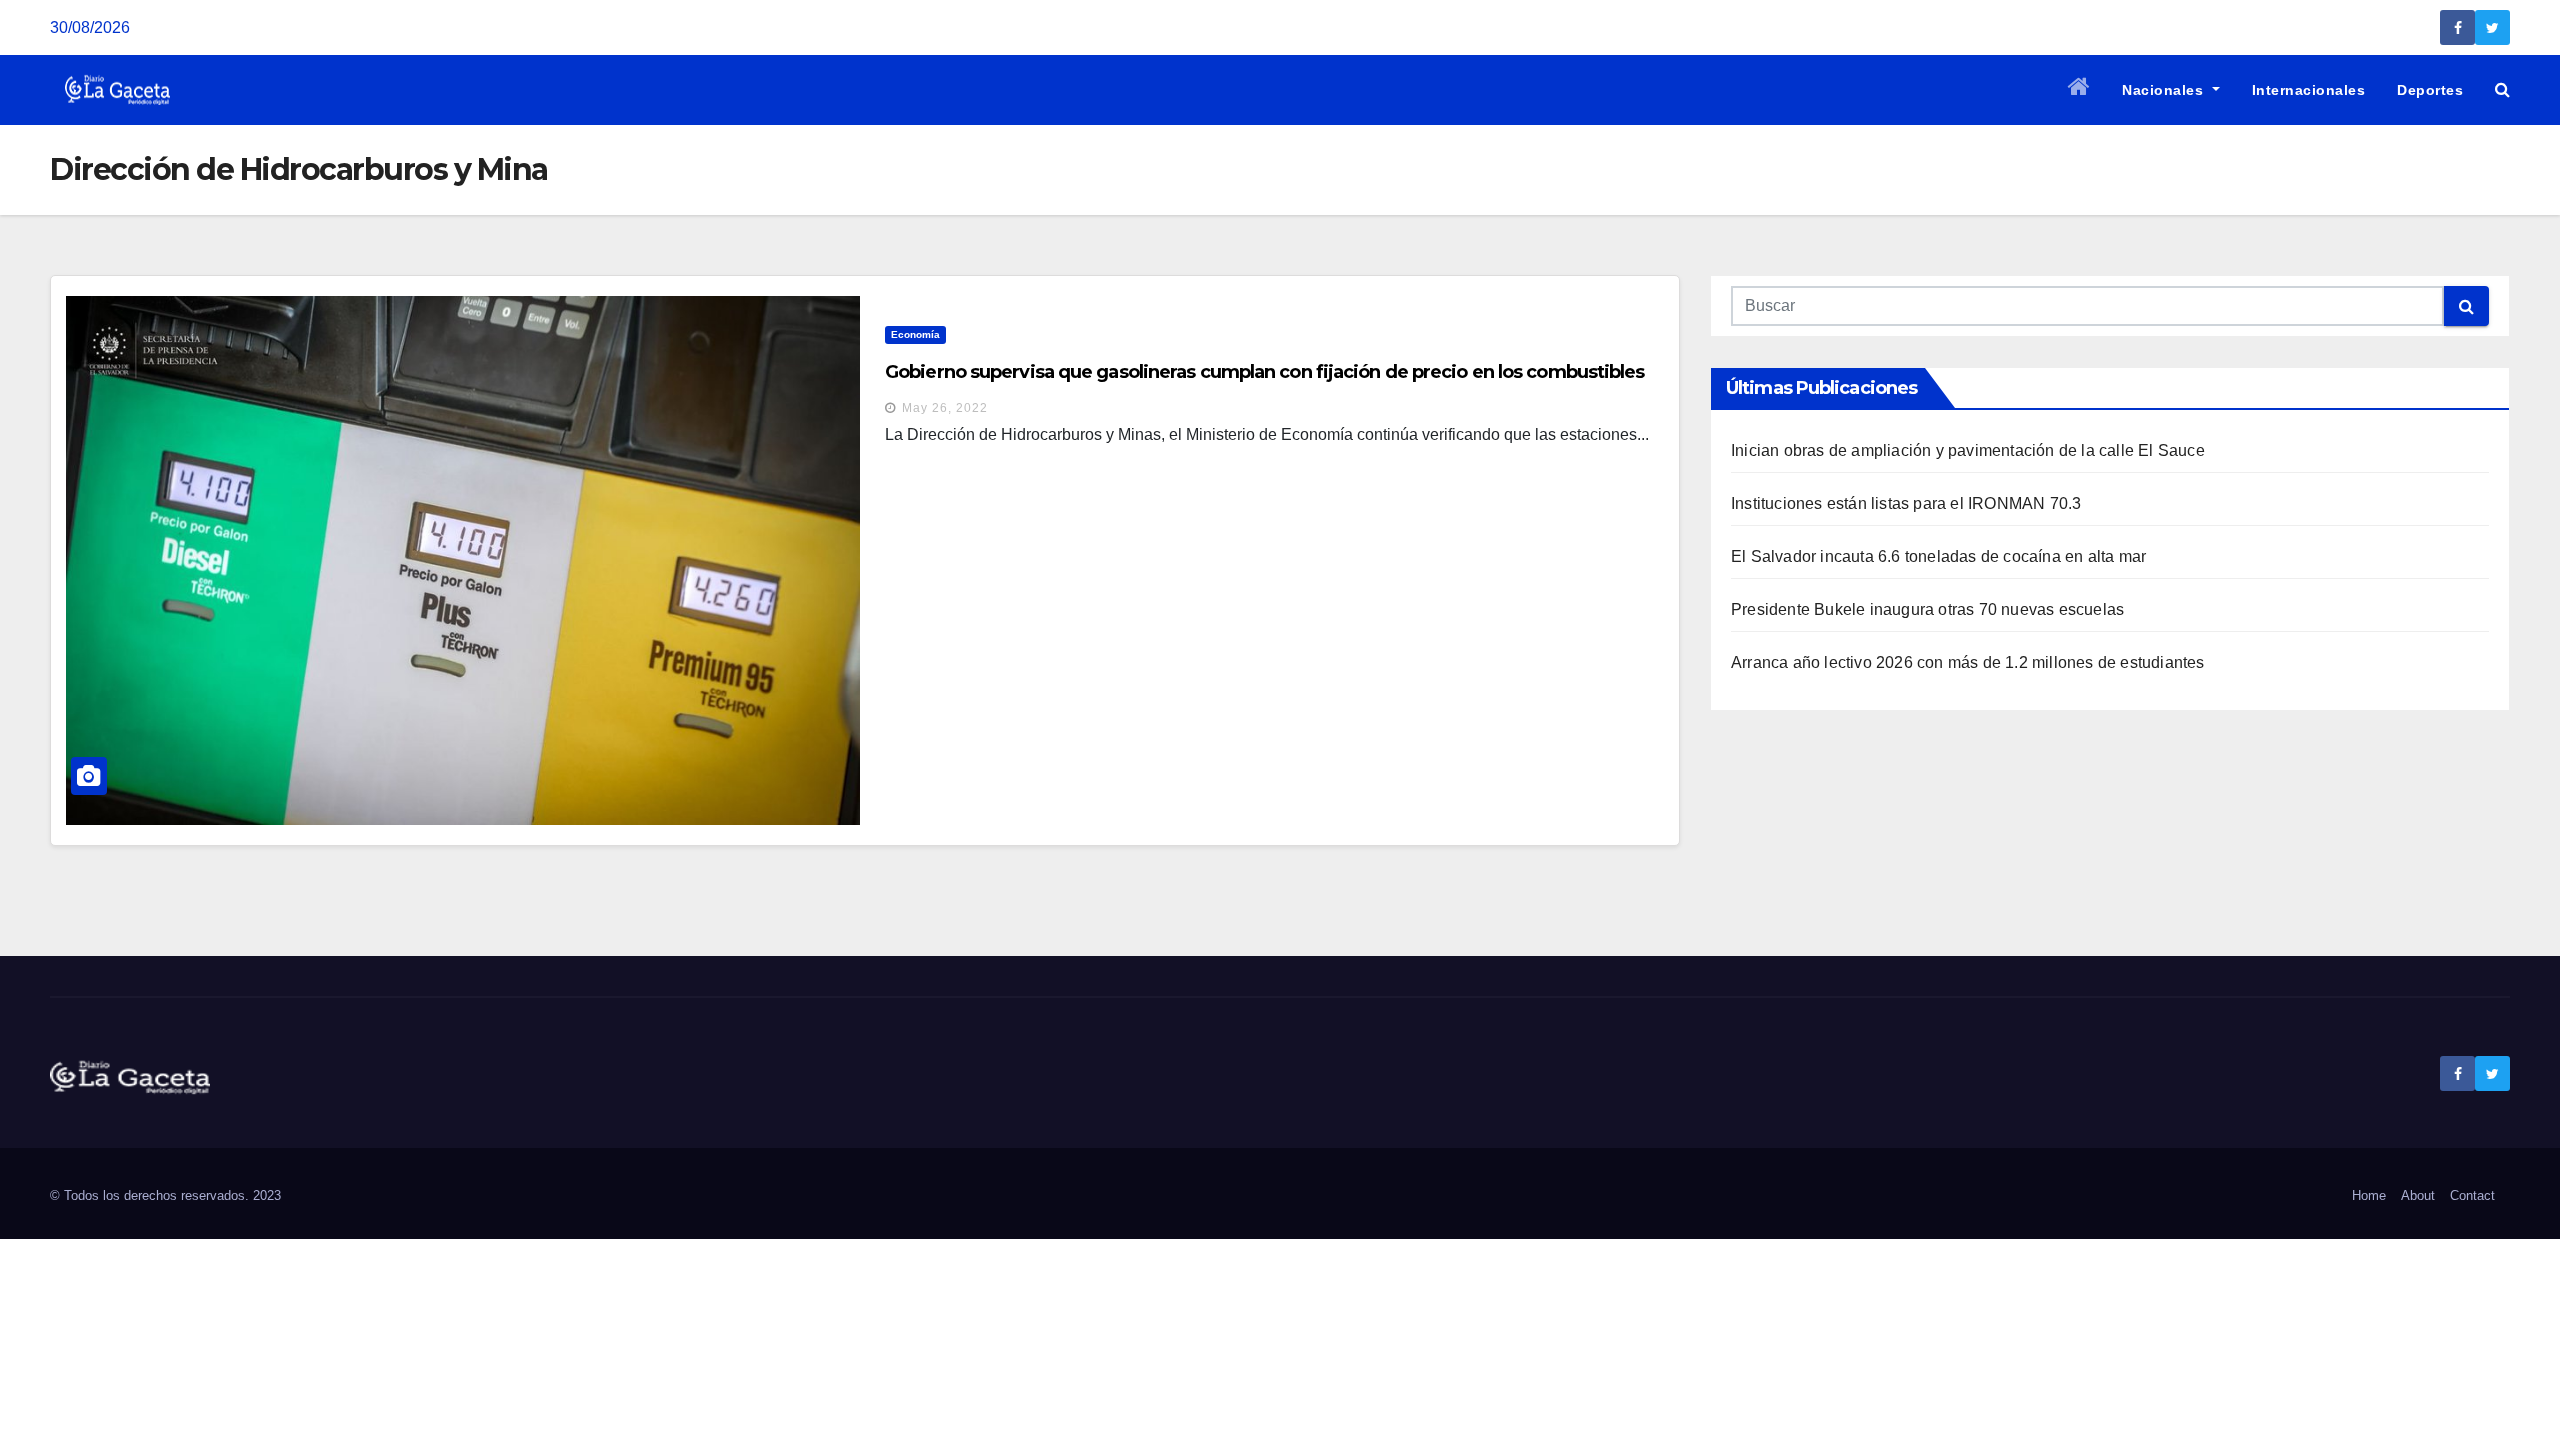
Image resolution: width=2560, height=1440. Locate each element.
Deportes (2430, 90)
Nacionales (2165, 90)
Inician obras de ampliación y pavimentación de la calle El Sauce (1968, 450)
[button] (2502, 89)
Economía (915, 334)
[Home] (2079, 90)
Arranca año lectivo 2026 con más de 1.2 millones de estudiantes (1968, 662)
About (2418, 1195)
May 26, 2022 (945, 408)
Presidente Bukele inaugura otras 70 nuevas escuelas (1927, 609)
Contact (2472, 1195)
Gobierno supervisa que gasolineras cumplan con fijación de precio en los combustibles (1265, 372)
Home (2369, 1195)
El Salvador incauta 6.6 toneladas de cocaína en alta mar (1938, 556)
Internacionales (2309, 90)
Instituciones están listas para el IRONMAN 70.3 (1906, 503)
